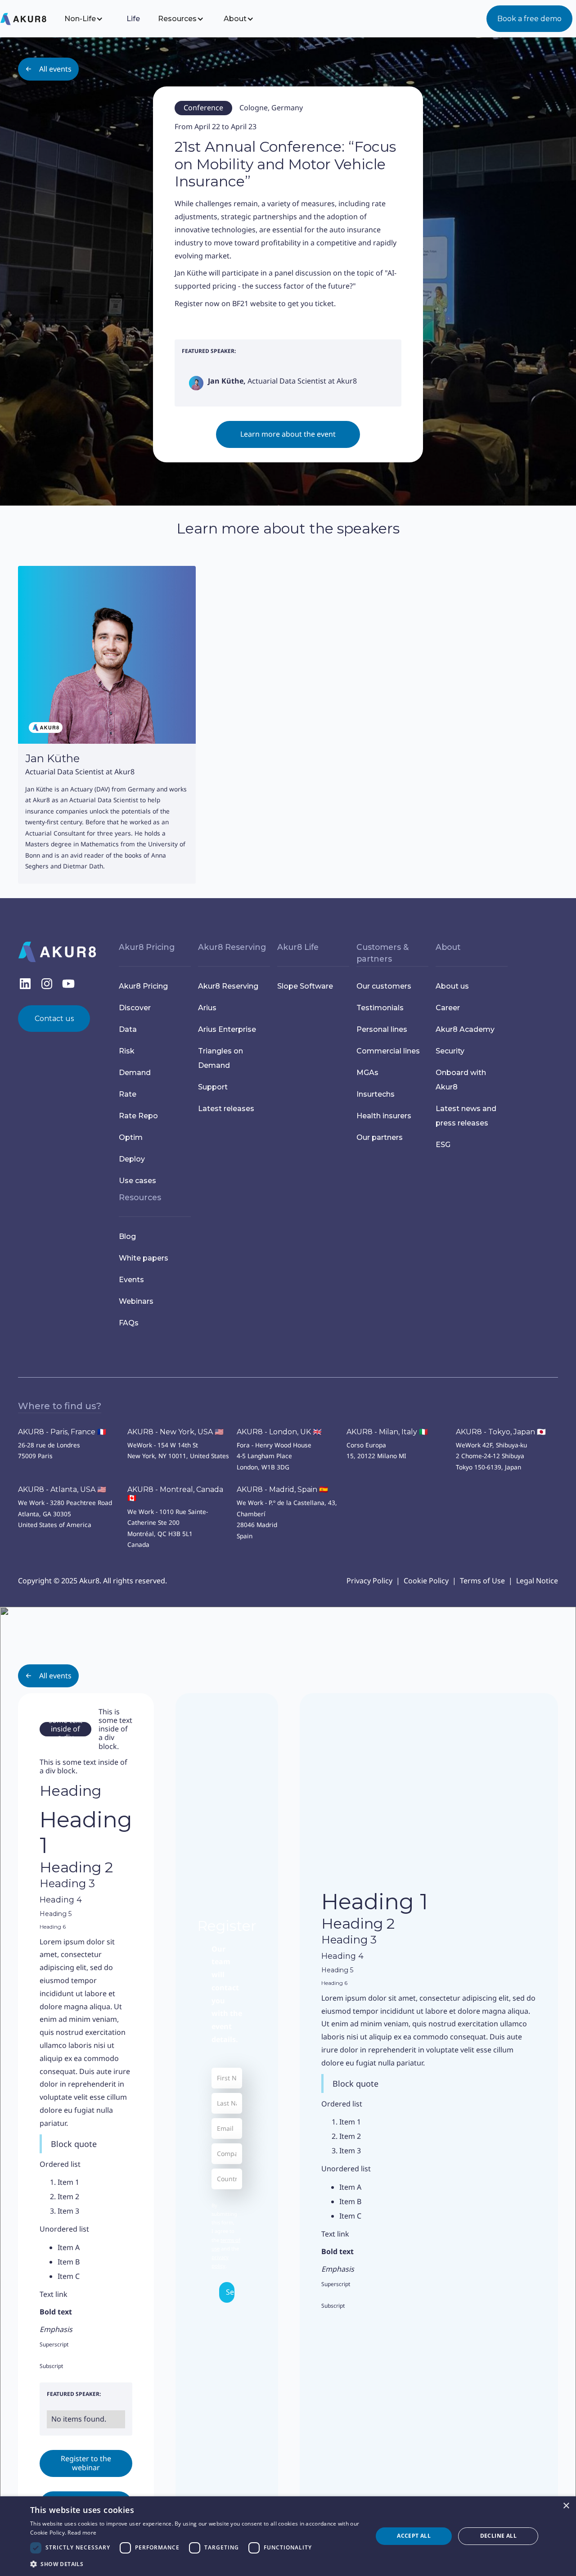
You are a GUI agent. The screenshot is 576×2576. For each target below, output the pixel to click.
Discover (135, 1008)
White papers (144, 1258)
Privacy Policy (369, 1581)
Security (450, 1051)
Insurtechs (376, 1094)
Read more (82, 2533)
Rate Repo (138, 1116)
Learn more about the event (288, 434)
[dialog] (288, 2536)
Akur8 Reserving (228, 986)
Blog (127, 1236)
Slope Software (305, 986)
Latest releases (226, 1109)
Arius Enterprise (227, 1029)
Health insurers (384, 1116)
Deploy (132, 1159)
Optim (131, 1137)
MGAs (367, 1073)
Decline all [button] (498, 2536)
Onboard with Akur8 (461, 1080)
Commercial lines (388, 1051)
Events (131, 1280)
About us (452, 986)
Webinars (136, 1301)
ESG (443, 1145)
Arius (207, 1008)
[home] (30, 19)
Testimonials (380, 1008)
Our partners (380, 1137)
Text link (54, 2294)
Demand (135, 1073)
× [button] (566, 2506)
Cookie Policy (426, 1581)
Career (448, 1008)
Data (128, 1029)
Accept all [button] (414, 2536)
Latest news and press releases (466, 1116)
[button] (90, 19)
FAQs (129, 1323)
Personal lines (382, 1029)
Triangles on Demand (220, 1058)
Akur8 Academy (465, 1029)
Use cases (137, 1181)
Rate (128, 1094)
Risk (127, 1051)
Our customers (384, 986)
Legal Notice (537, 1581)
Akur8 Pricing (143, 986)
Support (213, 1087)
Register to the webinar (86, 2463)
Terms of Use (482, 1581)
